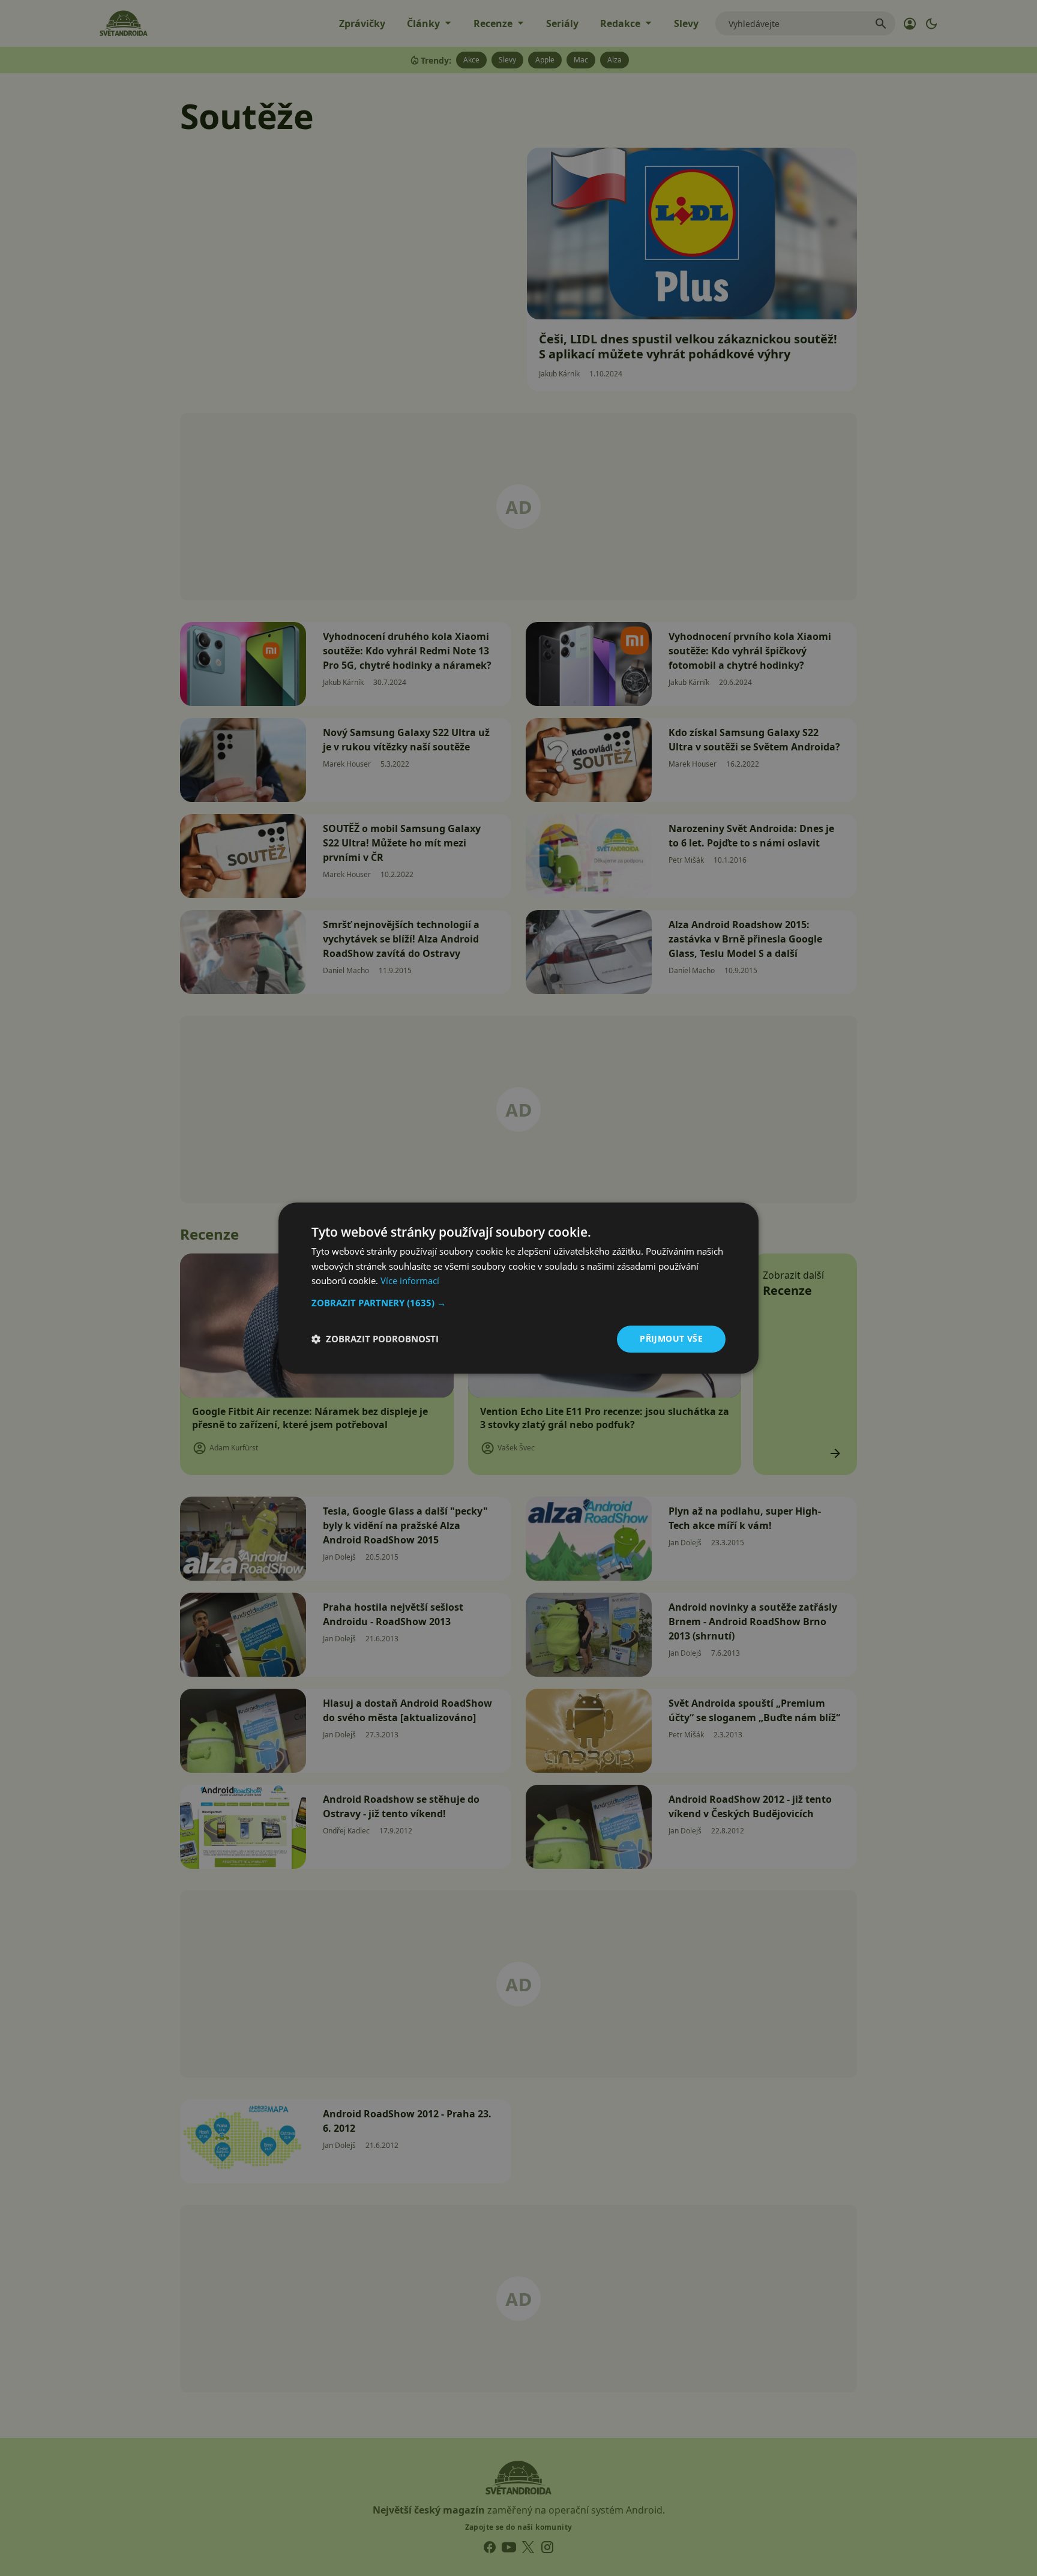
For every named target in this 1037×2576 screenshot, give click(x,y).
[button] (518, 1303)
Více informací (410, 1281)
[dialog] (518, 1288)
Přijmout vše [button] (671, 1338)
